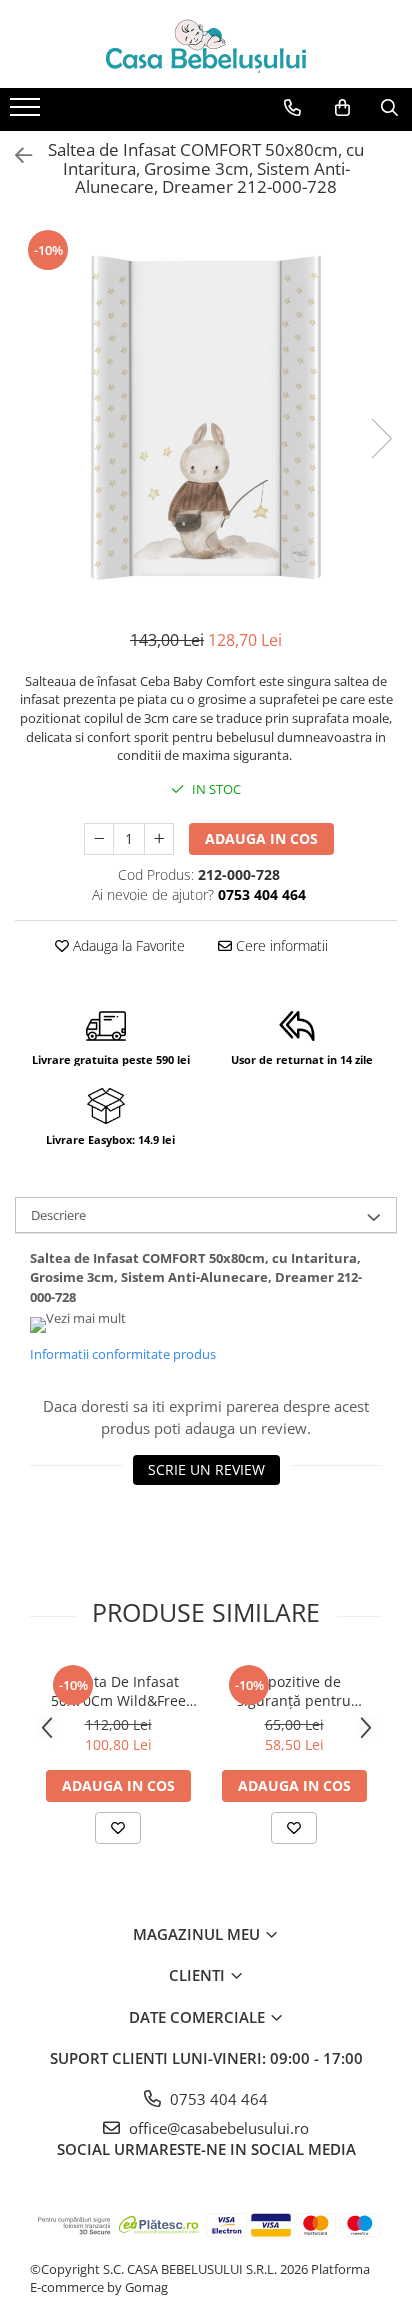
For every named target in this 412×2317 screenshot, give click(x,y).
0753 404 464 (217, 2099)
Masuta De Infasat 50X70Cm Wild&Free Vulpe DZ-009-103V (118, 1691)
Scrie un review (206, 1469)
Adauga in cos (261, 838)
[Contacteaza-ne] (292, 108)
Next (381, 438)
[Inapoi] (15, 155)
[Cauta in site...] (389, 108)
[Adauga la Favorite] (118, 1828)
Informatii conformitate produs (123, 1354)
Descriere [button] (58, 1215)
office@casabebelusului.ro (217, 2128)
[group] (206, 418)
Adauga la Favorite (127, 945)
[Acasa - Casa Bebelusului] (206, 44)
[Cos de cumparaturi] (342, 108)
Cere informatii (280, 945)
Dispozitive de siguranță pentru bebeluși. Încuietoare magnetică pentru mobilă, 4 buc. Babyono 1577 (294, 1691)
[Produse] (27, 113)
